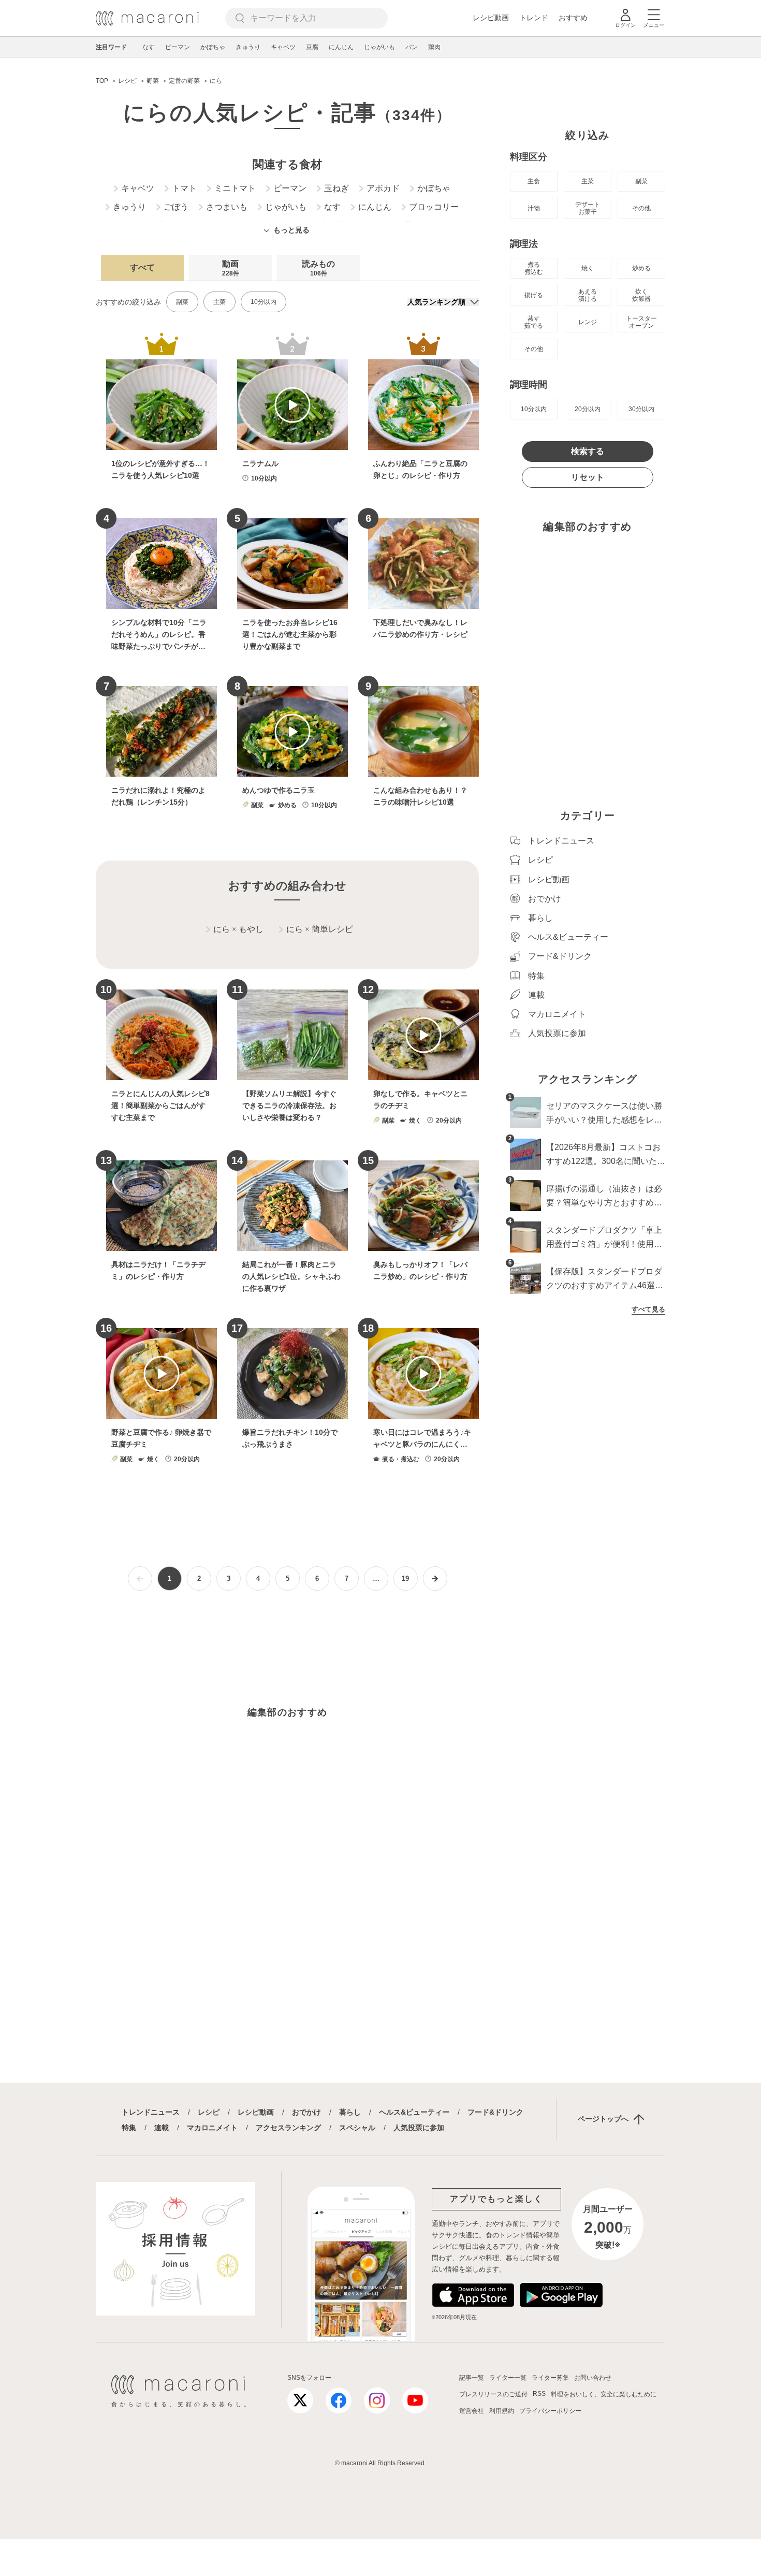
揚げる (534, 295)
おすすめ (573, 18)
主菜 (219, 302)
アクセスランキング (288, 2128)
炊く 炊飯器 (641, 295)
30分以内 (641, 409)
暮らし (350, 2112)
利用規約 (502, 2411)
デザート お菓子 (588, 208)
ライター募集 (550, 2378)
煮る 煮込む (534, 268)
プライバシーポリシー (550, 2411)
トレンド (534, 18)
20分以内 (588, 409)
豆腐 (312, 47)
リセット (588, 477)
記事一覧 (472, 2378)
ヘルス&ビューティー (414, 2112)
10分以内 (264, 302)
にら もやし (238, 929)
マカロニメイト (212, 2128)
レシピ (209, 2112)
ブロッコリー (434, 207)
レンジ (588, 322)
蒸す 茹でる (534, 322)
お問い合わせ (593, 2378)
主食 (534, 181)
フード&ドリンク (495, 2112)
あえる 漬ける (588, 295)
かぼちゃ (213, 47)
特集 (129, 2128)
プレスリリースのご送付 (493, 2394)
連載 (162, 2128)
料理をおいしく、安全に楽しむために (604, 2394)
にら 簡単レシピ (320, 929)
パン (412, 47)
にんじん (341, 47)
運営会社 (472, 2411)
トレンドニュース (151, 2112)
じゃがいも (379, 47)
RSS (539, 2394)
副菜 (182, 302)
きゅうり (248, 47)
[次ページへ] (435, 1578)
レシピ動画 (491, 18)
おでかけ (306, 2112)
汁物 (534, 208)
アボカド (383, 188)
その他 (641, 208)
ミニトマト (235, 188)
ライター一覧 (508, 2378)
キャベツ (283, 47)
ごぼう (176, 207)
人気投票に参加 (419, 2128)
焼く (588, 268)
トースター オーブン (641, 322)
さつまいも (227, 207)
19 (405, 1578)
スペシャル (357, 2128)
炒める (641, 268)
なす (149, 47)
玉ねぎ (336, 188)
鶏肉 (434, 47)
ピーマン (178, 47)
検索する (588, 451)
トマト (184, 188)
